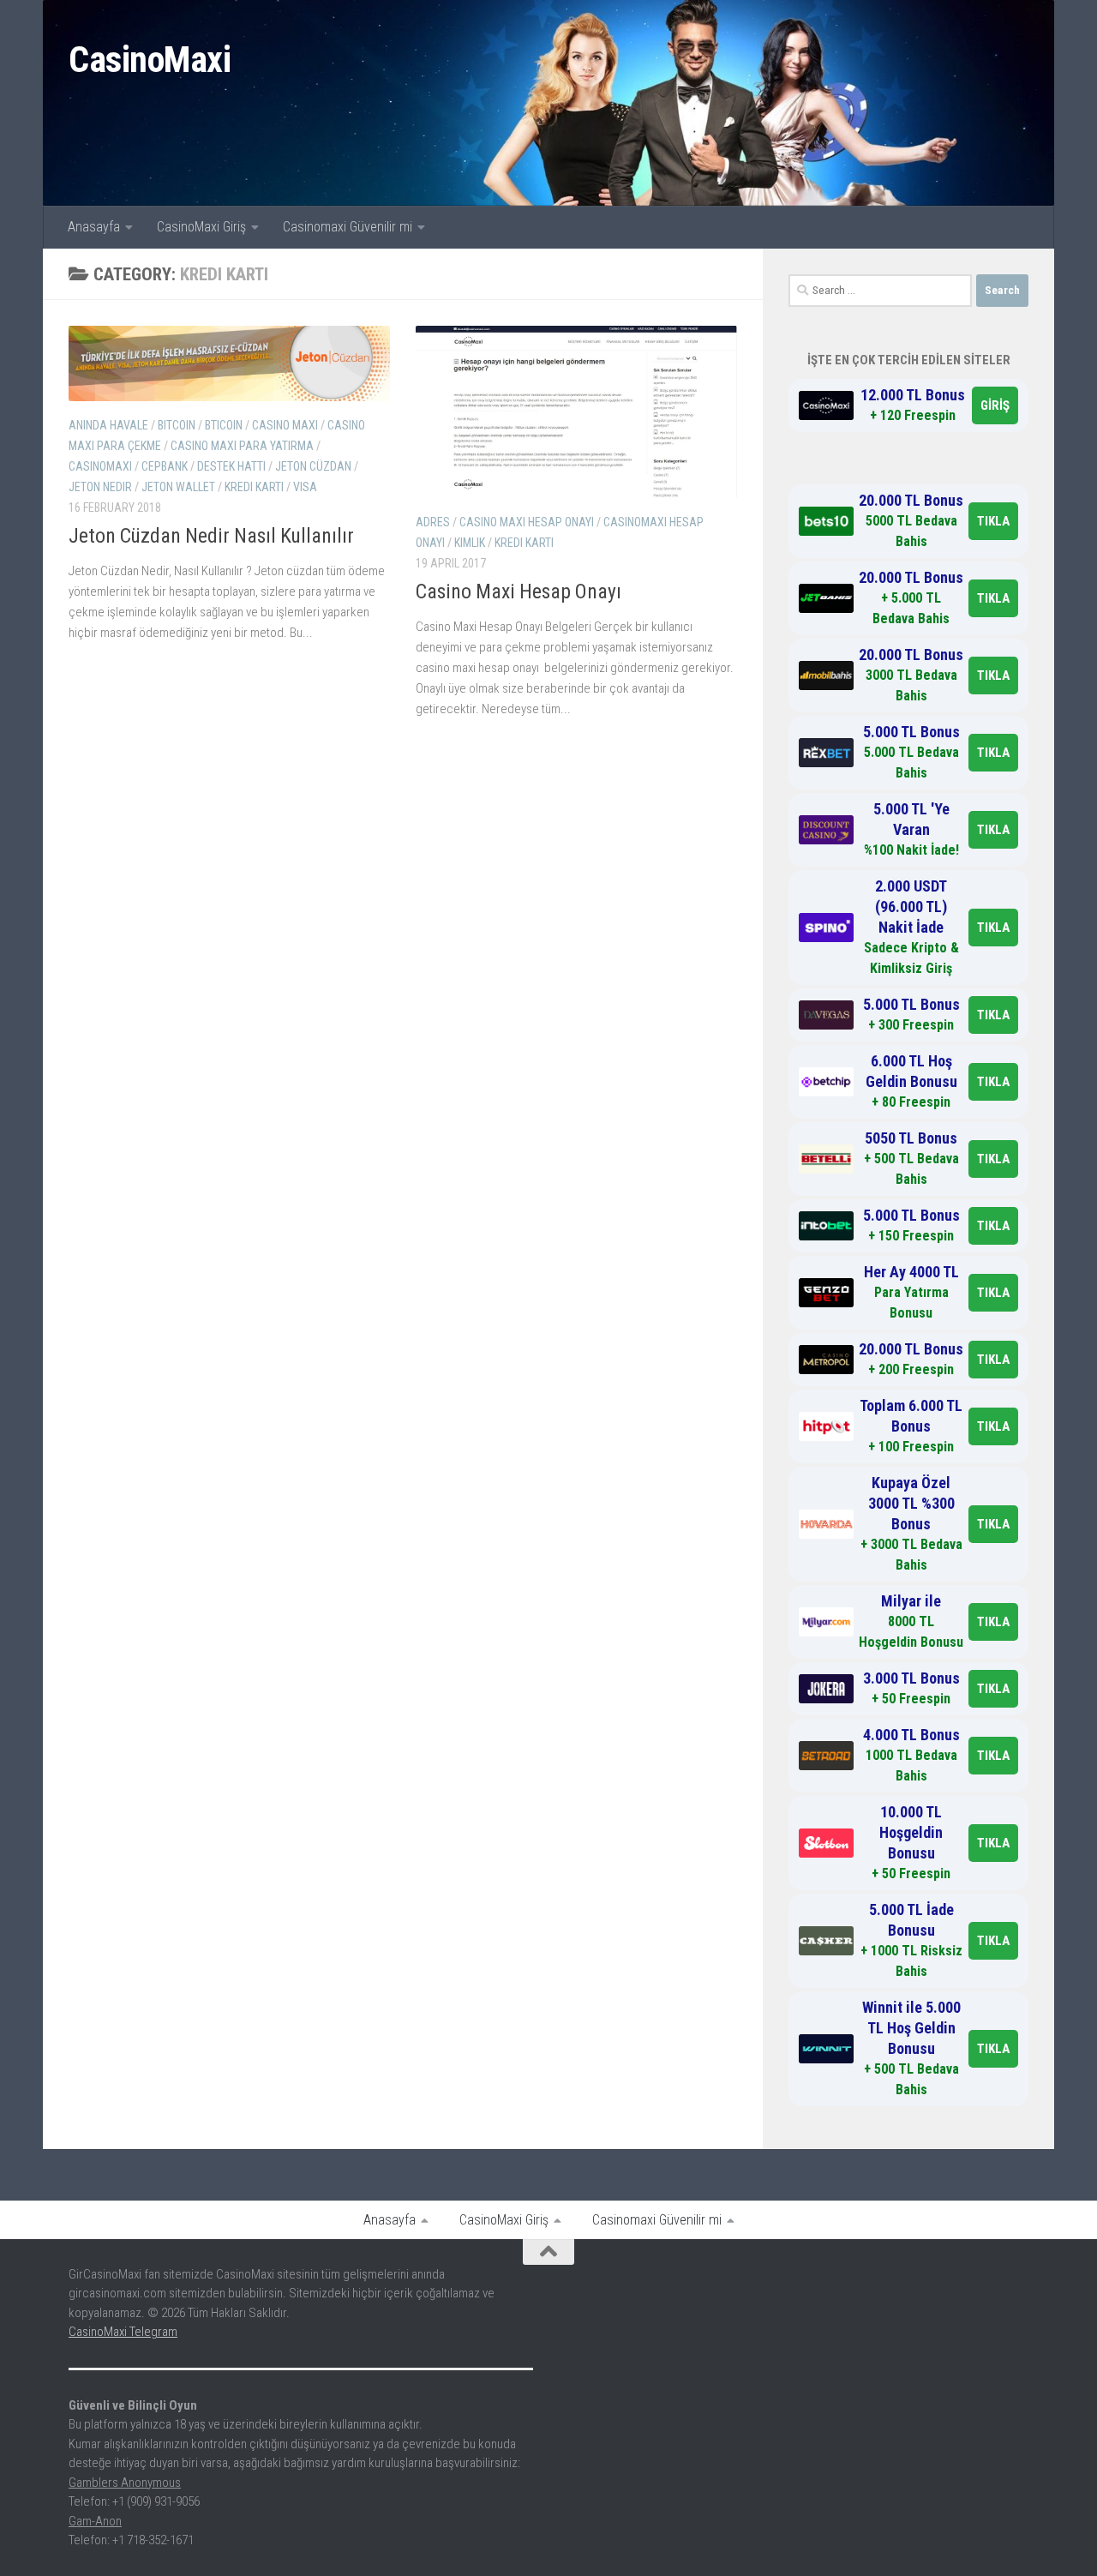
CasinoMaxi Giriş (201, 227)
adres (433, 522)
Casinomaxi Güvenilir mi (348, 227)
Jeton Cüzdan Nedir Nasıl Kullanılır (211, 536)
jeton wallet (178, 487)
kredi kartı (254, 487)
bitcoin (177, 425)
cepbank (165, 466)
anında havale (108, 425)
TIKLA (993, 521)
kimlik (470, 543)
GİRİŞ (995, 405)
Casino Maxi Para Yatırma (242, 446)
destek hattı (231, 466)
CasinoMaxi (150, 60)
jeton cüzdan (313, 466)
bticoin (224, 425)
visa (305, 487)
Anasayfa (94, 227)
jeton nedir (100, 487)
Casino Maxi (285, 425)
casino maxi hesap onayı (527, 522)
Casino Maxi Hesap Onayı (519, 591)
